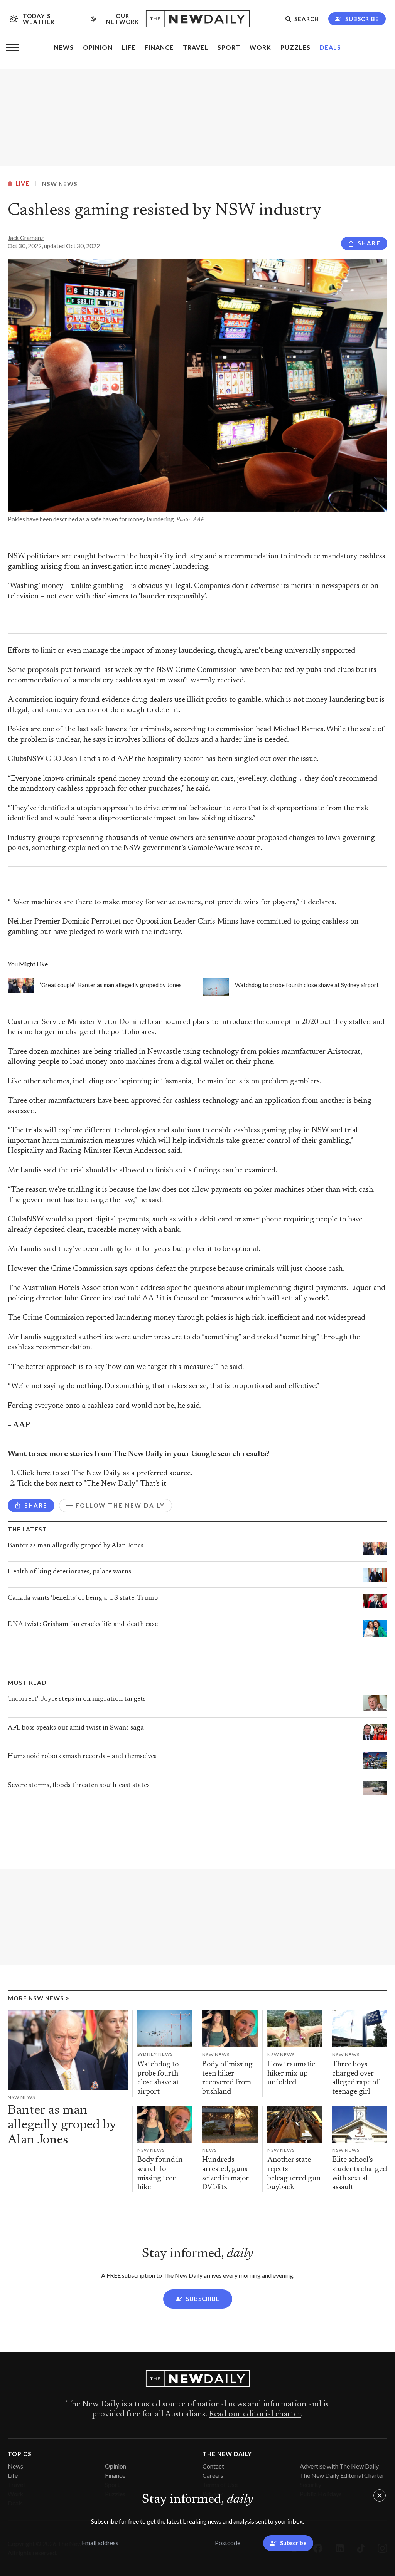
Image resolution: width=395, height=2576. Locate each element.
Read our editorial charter (255, 2415)
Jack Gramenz (26, 238)
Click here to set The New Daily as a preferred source (104, 1474)
